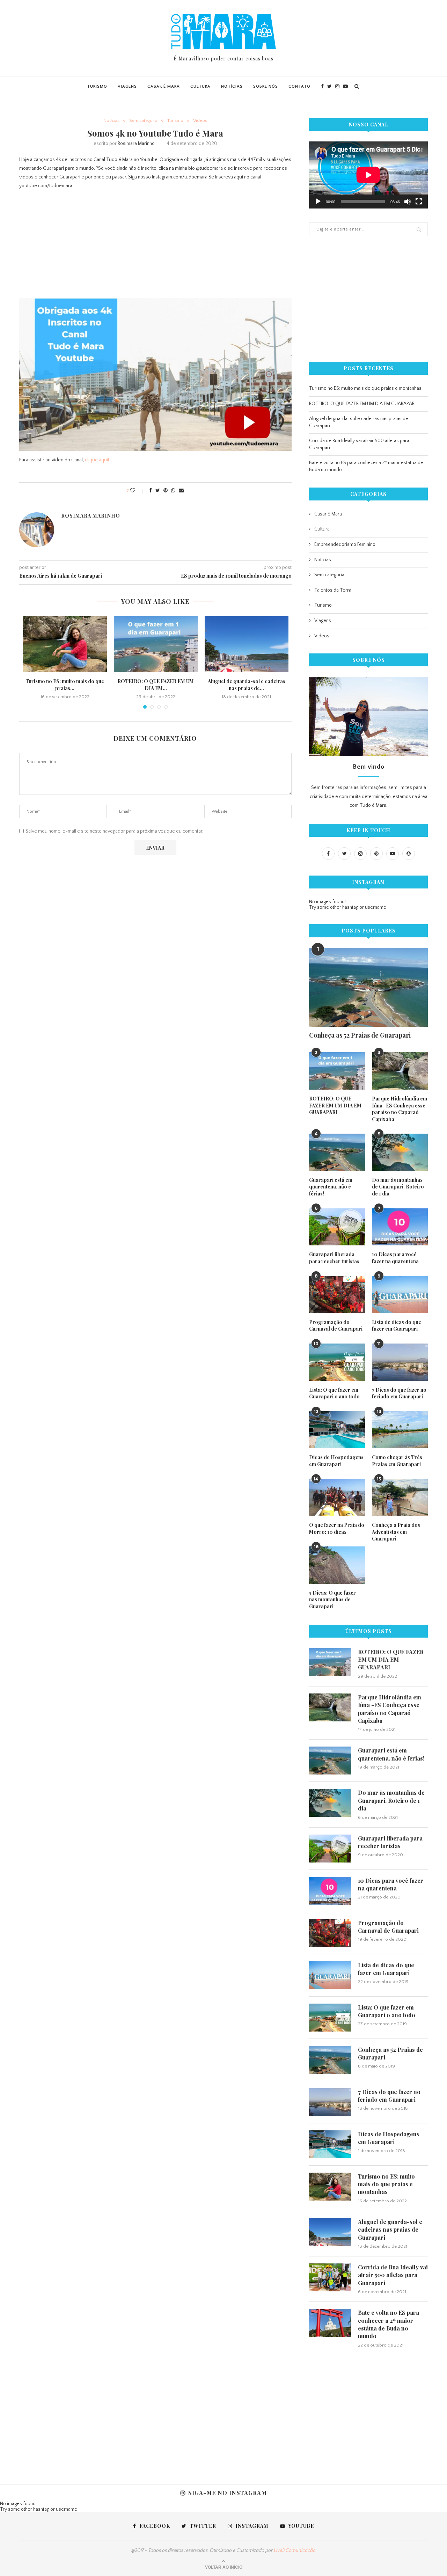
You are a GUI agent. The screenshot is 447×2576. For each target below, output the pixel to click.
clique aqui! (97, 460)
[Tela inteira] (419, 202)
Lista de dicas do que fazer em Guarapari (397, 1326)
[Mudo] (408, 202)
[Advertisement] (155, 246)
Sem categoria (143, 120)
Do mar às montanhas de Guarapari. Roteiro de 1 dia (398, 1187)
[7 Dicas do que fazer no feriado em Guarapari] (400, 1362)
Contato (299, 86)
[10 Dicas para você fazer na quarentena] (400, 1227)
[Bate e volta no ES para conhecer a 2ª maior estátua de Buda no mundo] (330, 2323)
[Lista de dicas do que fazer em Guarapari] (400, 1294)
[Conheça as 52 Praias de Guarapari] (368, 987)
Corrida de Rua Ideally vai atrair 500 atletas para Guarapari (393, 2275)
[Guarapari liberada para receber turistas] (337, 1227)
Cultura (200, 86)
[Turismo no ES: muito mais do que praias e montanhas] (65, 644)
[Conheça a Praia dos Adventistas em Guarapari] (400, 1497)
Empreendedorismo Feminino (345, 544)
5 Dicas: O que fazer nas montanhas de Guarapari (332, 1600)
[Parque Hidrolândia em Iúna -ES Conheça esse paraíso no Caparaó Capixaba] (400, 1071)
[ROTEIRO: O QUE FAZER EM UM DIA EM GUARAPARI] (156, 644)
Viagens (127, 86)
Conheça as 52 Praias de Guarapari (360, 1035)
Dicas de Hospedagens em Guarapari (336, 1461)
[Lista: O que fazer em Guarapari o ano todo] (337, 1362)
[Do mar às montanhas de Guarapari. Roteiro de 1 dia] (400, 1152)
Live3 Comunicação (295, 2551)
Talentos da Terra (333, 590)
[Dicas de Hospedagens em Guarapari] (337, 1430)
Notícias (232, 86)
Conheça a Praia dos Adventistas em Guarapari (396, 1532)
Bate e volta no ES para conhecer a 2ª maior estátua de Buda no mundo (389, 2324)
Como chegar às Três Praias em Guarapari (397, 1461)
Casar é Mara (164, 86)
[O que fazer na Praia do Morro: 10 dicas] (337, 1497)
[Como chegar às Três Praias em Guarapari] (400, 1430)
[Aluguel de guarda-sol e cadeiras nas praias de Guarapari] (247, 644)
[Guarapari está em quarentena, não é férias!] (337, 1152)
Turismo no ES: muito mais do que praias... (65, 685)
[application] (368, 175)
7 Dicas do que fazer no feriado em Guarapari (399, 1393)
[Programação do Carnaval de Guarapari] (337, 1294)
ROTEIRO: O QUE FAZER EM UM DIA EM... (156, 685)
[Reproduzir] (318, 202)
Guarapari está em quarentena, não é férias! (331, 1187)
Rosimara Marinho (136, 144)
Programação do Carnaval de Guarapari (336, 1326)
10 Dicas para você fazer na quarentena (395, 1258)
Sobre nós (266, 86)
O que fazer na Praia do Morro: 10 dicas (337, 1528)
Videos (200, 120)
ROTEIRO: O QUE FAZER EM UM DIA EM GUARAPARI (362, 404)
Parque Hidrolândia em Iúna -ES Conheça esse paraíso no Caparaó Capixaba (400, 1109)
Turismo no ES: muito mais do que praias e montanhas (365, 388)
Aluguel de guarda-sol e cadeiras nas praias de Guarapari (390, 2230)
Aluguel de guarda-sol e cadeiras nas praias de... (247, 685)
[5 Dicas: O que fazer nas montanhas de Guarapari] (337, 1565)
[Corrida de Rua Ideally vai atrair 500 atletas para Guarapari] (330, 2277)
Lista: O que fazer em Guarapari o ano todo (334, 1393)
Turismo (97, 86)
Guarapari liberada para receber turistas (334, 1258)
